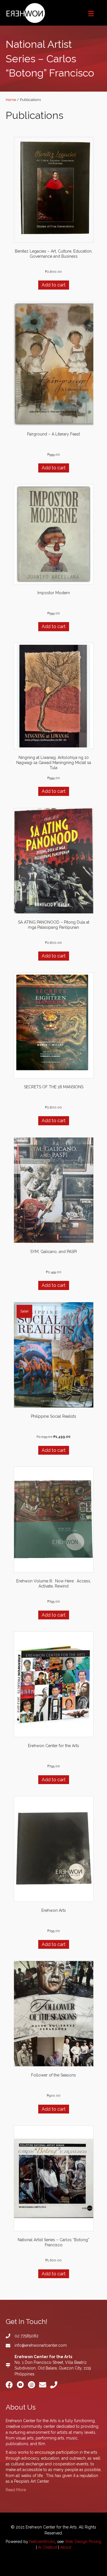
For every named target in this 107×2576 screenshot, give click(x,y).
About (66, 2547)
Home (11, 100)
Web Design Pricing (83, 2542)
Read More (16, 2490)
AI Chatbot (48, 2547)
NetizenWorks (42, 2542)
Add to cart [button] (54, 285)
